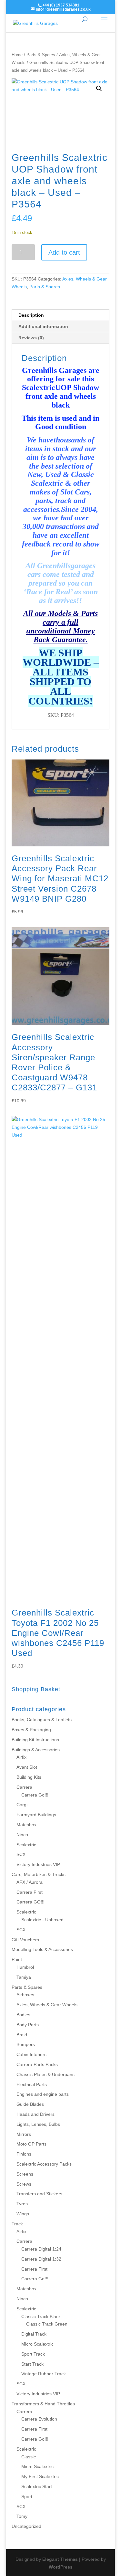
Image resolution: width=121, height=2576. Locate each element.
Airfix (21, 1757)
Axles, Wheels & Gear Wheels (47, 2005)
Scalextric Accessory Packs (44, 2164)
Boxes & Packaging (31, 1730)
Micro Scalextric (37, 2344)
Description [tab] (31, 315)
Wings (23, 2214)
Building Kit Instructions (35, 1740)
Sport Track (33, 2354)
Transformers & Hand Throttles (43, 2404)
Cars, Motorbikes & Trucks (39, 1874)
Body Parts (28, 2025)
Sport (27, 2496)
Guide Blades (30, 2104)
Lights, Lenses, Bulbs (38, 2124)
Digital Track (34, 2334)
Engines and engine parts (43, 2094)
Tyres (22, 2204)
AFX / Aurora (30, 1882)
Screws (24, 2184)
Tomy (22, 2516)
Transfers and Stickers (39, 2194)
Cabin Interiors (31, 2054)
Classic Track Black (41, 2316)
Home (17, 55)
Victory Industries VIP (38, 1864)
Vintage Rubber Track (44, 2374)
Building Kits (29, 1777)
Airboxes (25, 1995)
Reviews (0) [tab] (31, 338)
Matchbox (26, 1825)
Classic (29, 2457)
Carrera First (30, 1892)
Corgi (22, 1805)
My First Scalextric (40, 2476)
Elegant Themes (60, 2559)
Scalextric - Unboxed (42, 1920)
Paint (17, 1959)
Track (17, 2224)
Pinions (24, 2154)
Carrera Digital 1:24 (41, 2249)
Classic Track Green (47, 2324)
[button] (99, 89)
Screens (25, 2174)
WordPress (61, 2567)
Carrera (24, 1787)
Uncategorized (26, 2526)
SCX (21, 1854)
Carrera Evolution (39, 2419)
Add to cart (64, 252)
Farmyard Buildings (36, 1815)
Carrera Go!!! (35, 1795)
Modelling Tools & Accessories (42, 1949)
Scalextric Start (37, 2486)
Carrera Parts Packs (37, 2064)
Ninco (22, 1835)
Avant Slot (27, 1767)
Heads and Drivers (35, 2114)
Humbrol (25, 1967)
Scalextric (26, 1845)
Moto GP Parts (31, 2144)
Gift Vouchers (25, 1940)
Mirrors (24, 2134)
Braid (22, 2035)
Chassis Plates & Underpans (45, 2074)
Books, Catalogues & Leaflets (42, 1720)
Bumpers (26, 2044)
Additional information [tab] (43, 326)
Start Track (32, 2364)
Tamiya (24, 1977)
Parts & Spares (41, 55)
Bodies (23, 2015)
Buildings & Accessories (36, 1750)
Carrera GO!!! (30, 1902)
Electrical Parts (32, 2084)
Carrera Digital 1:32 (41, 2259)
